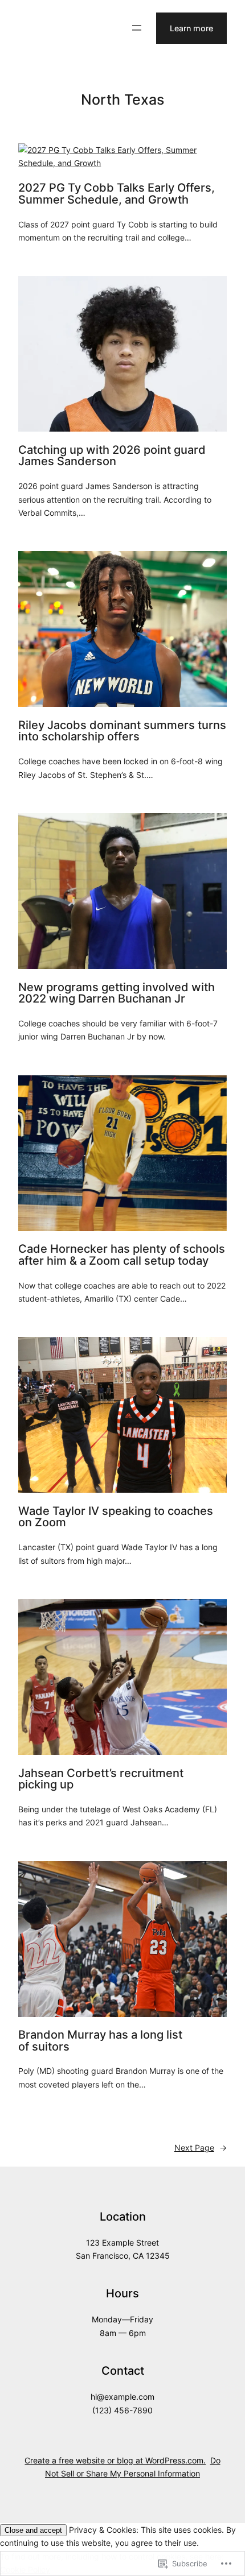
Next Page (201, 2148)
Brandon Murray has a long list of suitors (100, 2041)
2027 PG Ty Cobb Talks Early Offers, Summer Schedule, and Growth (117, 194)
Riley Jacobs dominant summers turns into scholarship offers (122, 731)
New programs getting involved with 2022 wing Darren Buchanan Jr (117, 993)
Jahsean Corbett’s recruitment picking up (101, 1779)
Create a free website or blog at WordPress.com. (115, 2460)
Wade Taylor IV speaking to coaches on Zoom (116, 1517)
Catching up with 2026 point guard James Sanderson (112, 456)
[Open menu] (137, 28)
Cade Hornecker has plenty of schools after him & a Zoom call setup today (122, 1255)
